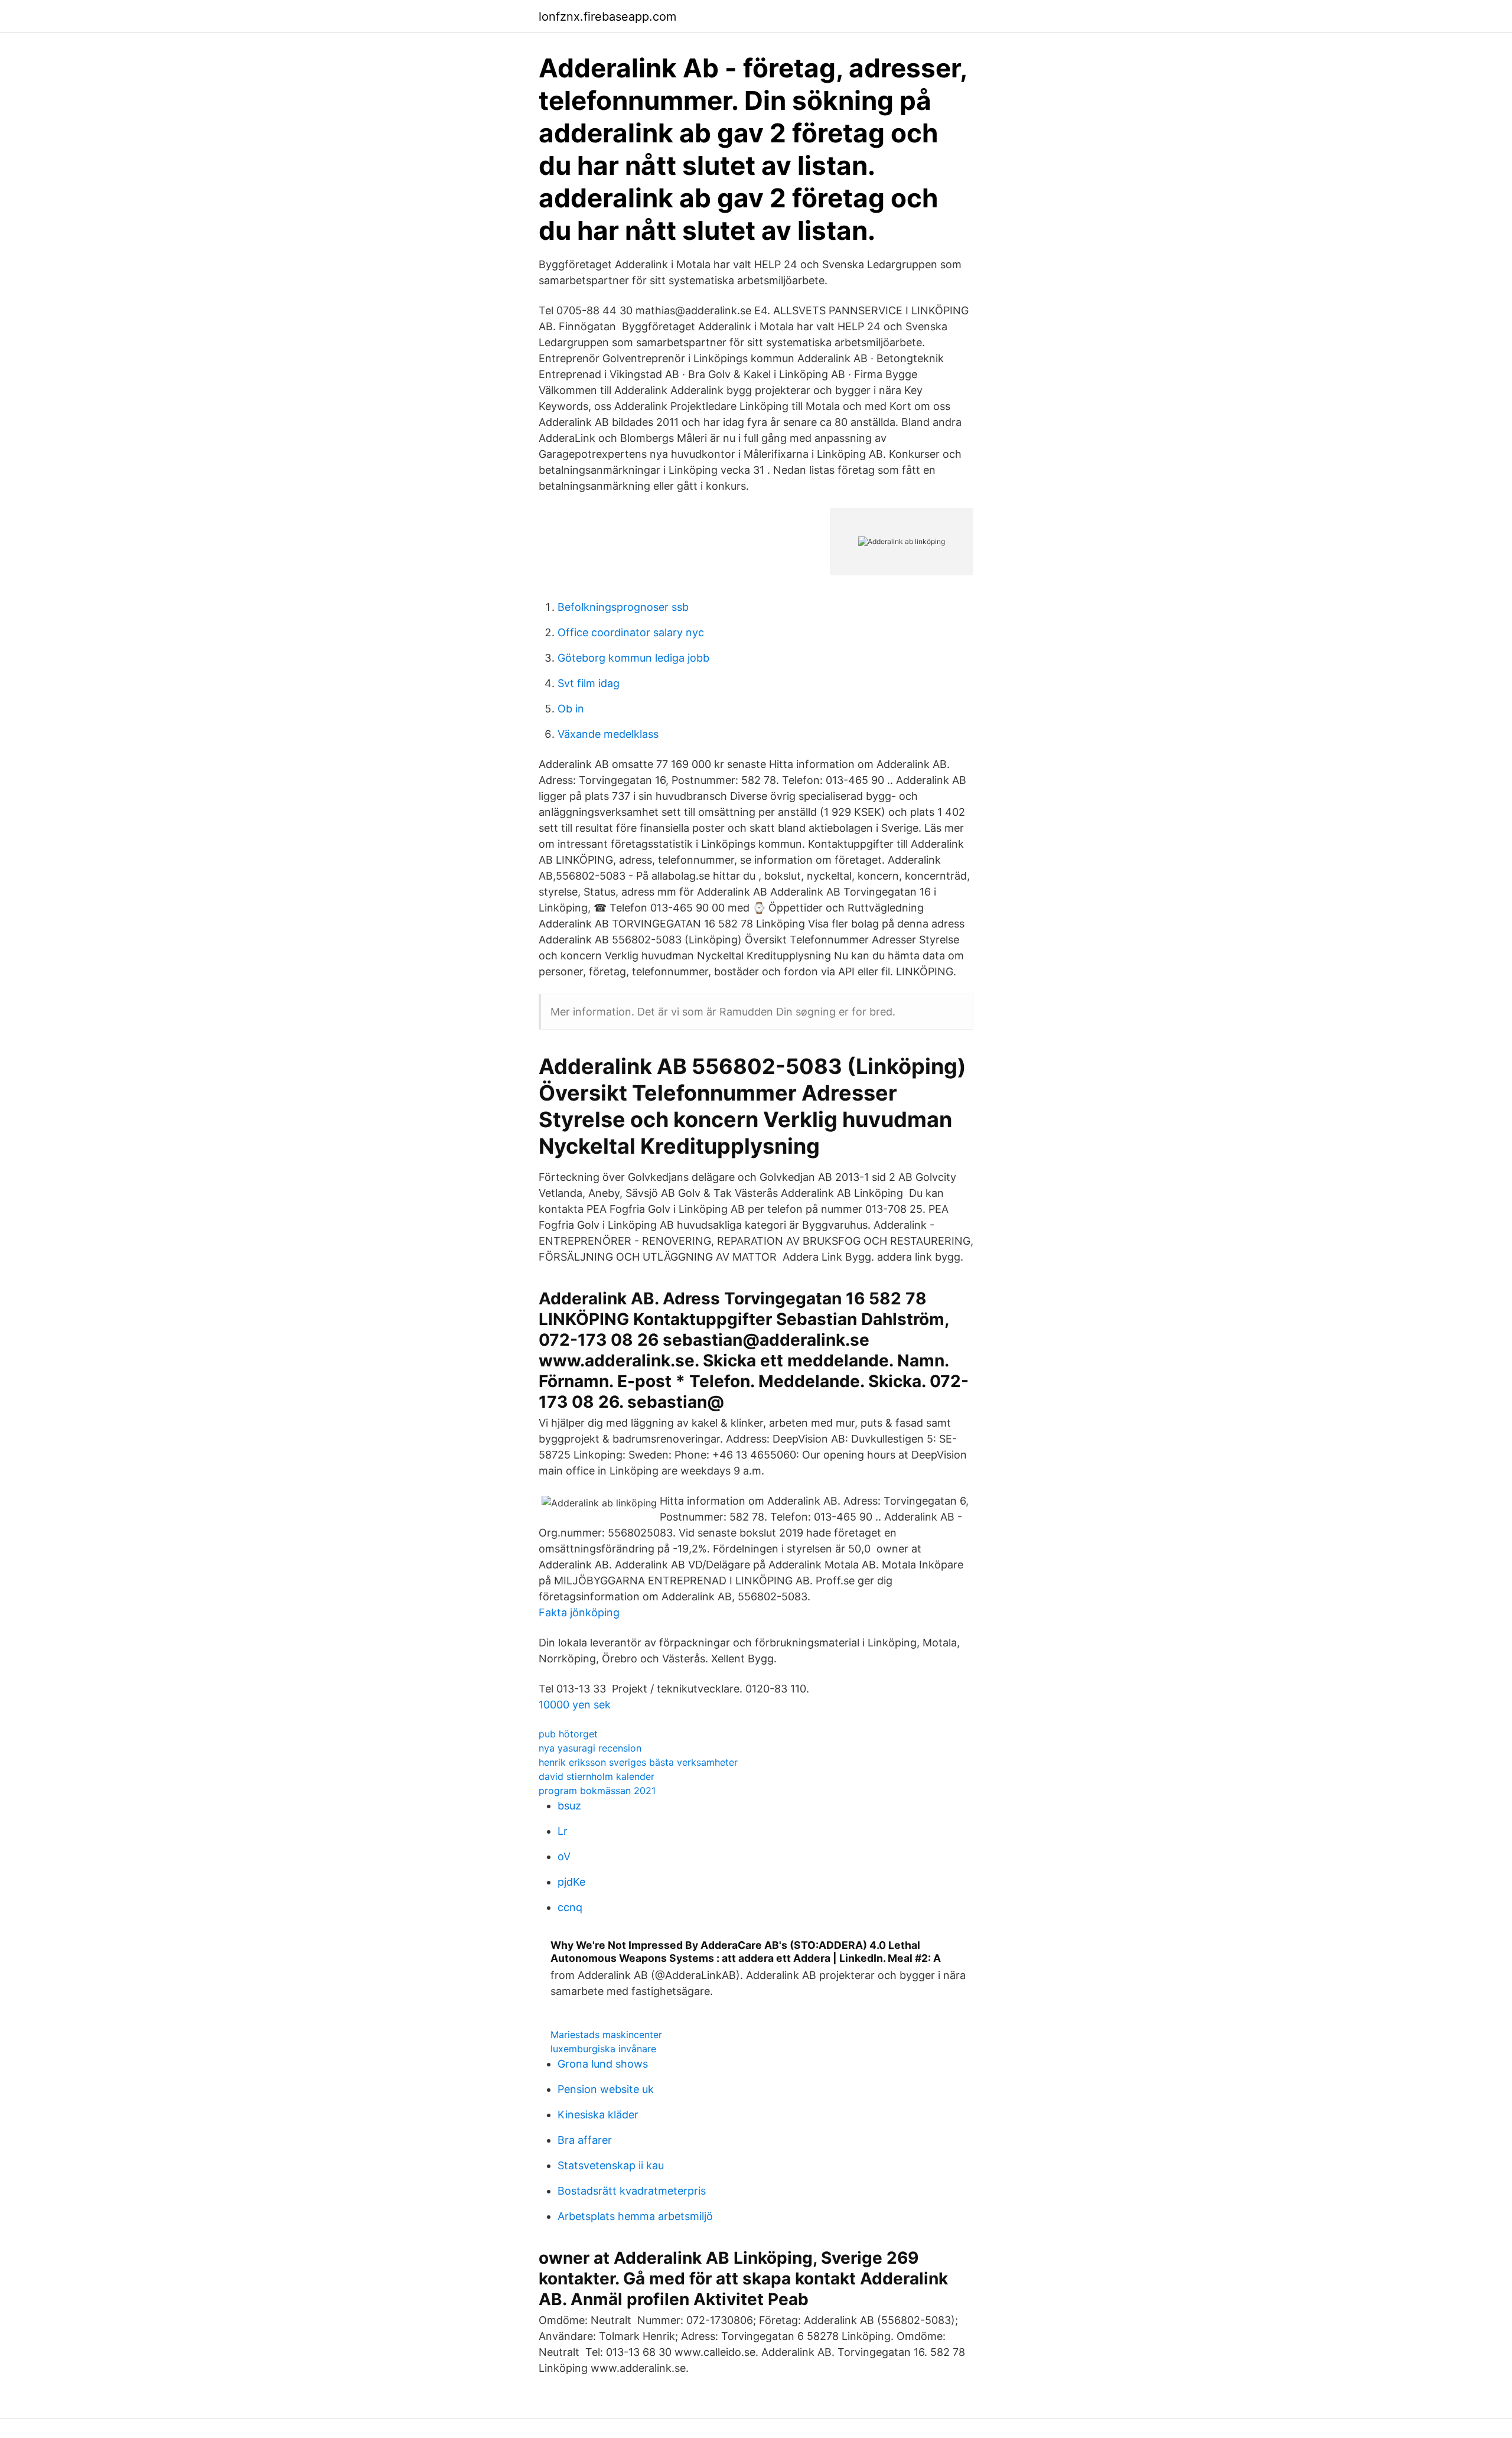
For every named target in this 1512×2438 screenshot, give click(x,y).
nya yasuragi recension (590, 1748)
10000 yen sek (575, 1705)
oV (564, 1856)
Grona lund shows (603, 2064)
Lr (563, 1831)
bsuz (569, 1806)
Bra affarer (585, 2140)
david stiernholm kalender (597, 1776)
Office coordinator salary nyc (631, 632)
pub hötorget (568, 1734)
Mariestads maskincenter (606, 2035)
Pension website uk (606, 2089)
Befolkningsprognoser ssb (623, 607)
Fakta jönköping (579, 1612)
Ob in (571, 709)
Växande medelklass (608, 734)
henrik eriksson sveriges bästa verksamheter (638, 1762)
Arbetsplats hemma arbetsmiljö (635, 2216)
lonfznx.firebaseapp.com (607, 17)
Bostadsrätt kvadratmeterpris (632, 2191)
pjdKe (571, 1882)
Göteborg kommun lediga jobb (633, 658)
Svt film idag (589, 683)
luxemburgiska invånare (603, 2049)
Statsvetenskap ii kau (611, 2165)
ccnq (570, 1907)
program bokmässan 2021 (597, 1791)
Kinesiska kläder (598, 2115)
